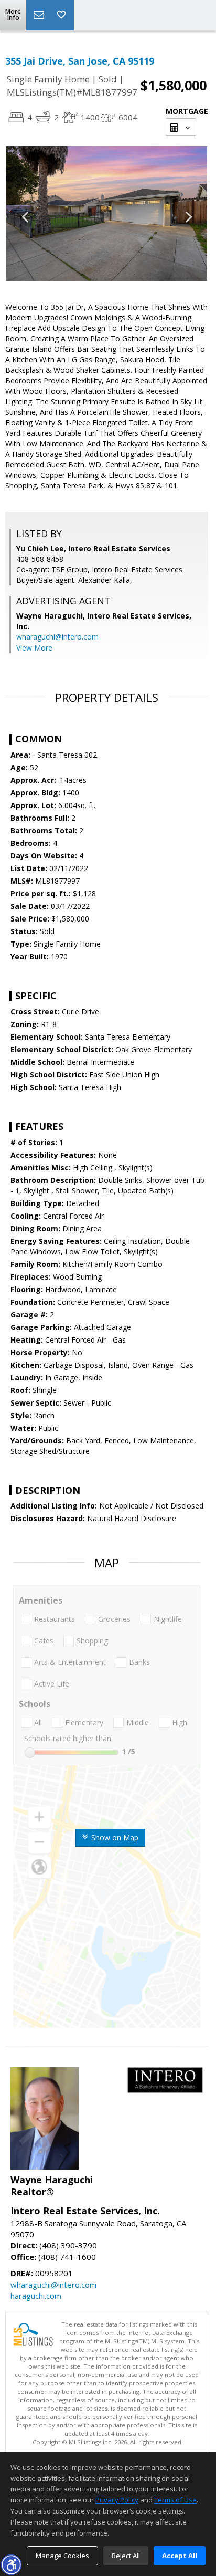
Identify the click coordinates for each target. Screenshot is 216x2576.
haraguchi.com (36, 2296)
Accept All (180, 2556)
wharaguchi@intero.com (57, 637)
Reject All (126, 2556)
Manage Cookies (62, 2556)
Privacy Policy (117, 2500)
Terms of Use (175, 2500)
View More (34, 648)
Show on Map (114, 1837)
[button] (11, 2564)
